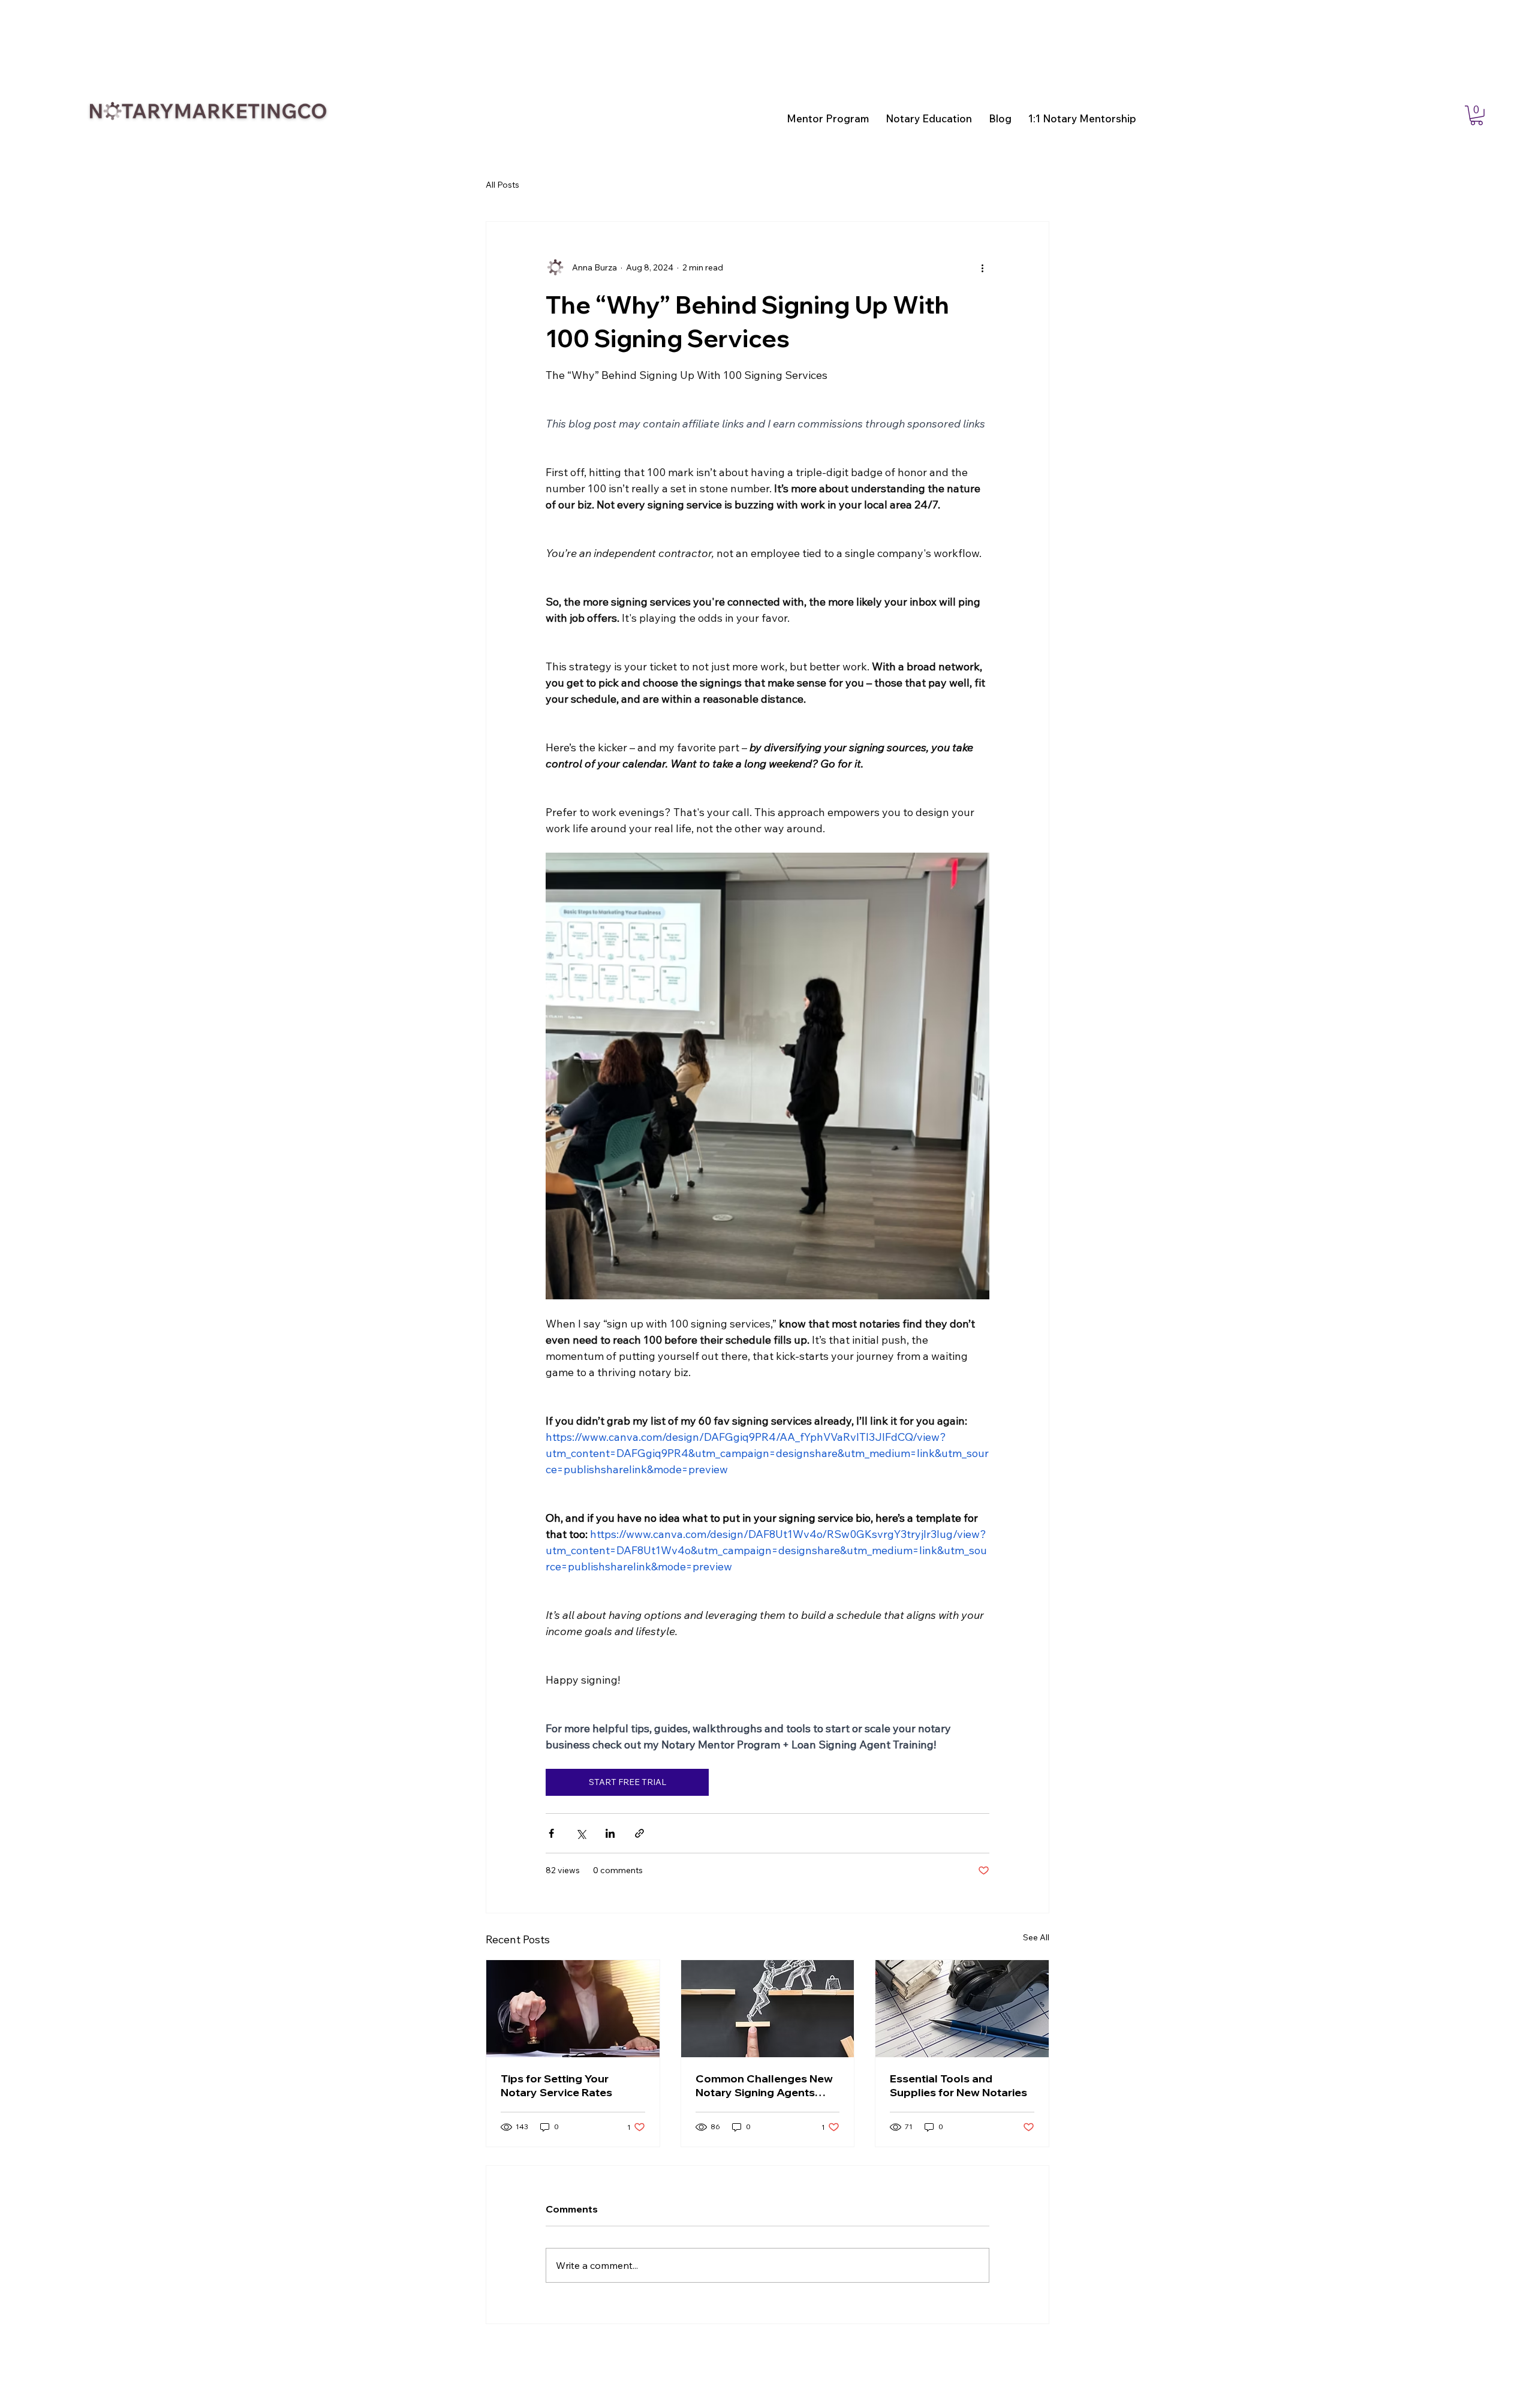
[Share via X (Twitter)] (581, 1833)
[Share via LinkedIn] (610, 1833)
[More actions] (982, 267)
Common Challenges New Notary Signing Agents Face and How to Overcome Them (764, 2085)
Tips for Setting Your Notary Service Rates (556, 2085)
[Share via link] (639, 1833)
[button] (1477, 115)
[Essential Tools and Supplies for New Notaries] (962, 2009)
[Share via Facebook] (551, 1833)
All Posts (502, 185)
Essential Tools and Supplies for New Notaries (958, 2085)
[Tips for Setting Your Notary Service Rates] (573, 2009)
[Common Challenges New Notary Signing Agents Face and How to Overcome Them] (768, 2009)
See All (1036, 1937)
